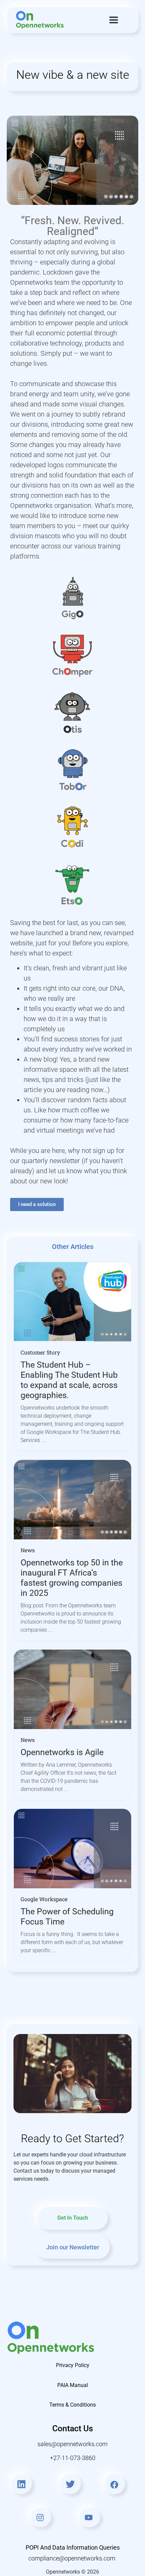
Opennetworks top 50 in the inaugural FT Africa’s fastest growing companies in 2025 (72, 1578)
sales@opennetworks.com (72, 2444)
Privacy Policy (73, 2365)
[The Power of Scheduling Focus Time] (72, 1848)
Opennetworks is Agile (62, 1752)
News (28, 1550)
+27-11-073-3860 (73, 2458)
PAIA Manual (73, 2385)
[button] (114, 20)
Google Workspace (44, 1899)
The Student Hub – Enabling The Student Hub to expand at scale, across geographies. (69, 1380)
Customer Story (40, 1352)
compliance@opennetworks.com (72, 2558)
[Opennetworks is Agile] (72, 1689)
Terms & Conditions (72, 2405)
